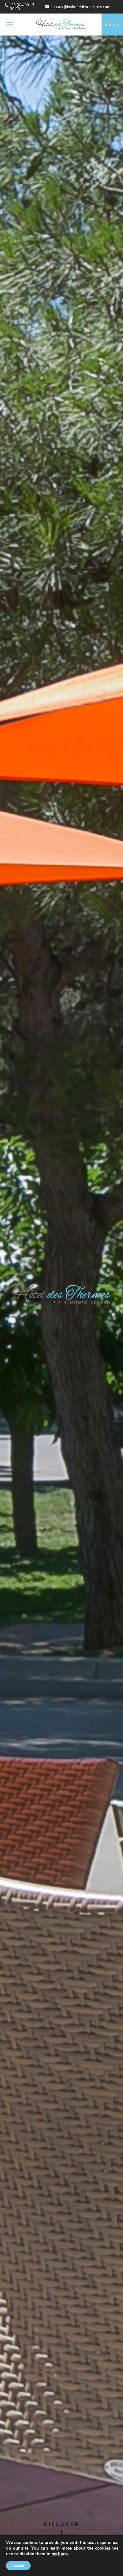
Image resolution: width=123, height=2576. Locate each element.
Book (112, 24)
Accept (18, 2566)
